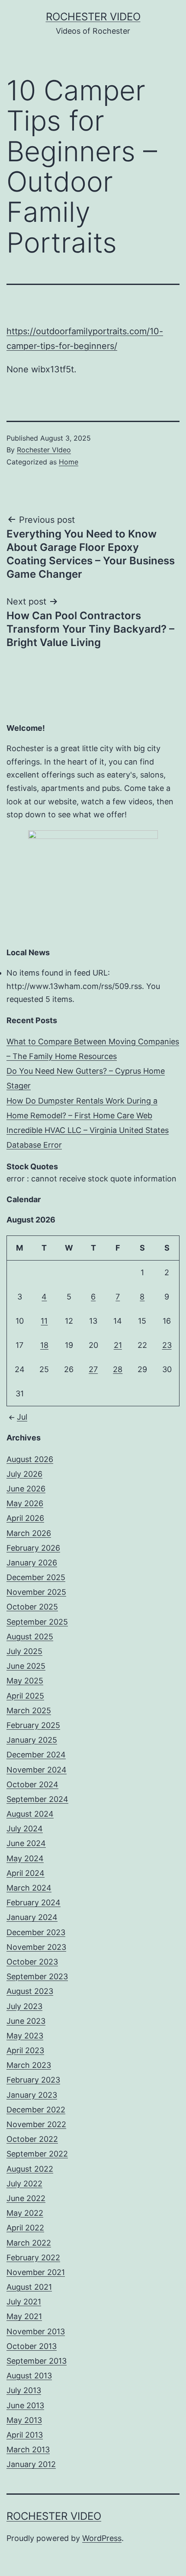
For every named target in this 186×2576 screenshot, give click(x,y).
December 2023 (36, 1932)
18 (44, 1345)
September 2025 (37, 1622)
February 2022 (33, 2258)
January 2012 (31, 2464)
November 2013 (36, 2331)
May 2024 (25, 1858)
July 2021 (24, 2302)
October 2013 (32, 2346)
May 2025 (25, 1681)
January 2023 (32, 2095)
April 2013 (25, 2435)
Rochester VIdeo (44, 450)
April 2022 (25, 2228)
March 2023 (29, 2065)
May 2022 (25, 2213)
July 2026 (24, 1474)
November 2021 (36, 2272)
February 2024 (34, 1902)
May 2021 (24, 2316)
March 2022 (29, 2243)
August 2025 (30, 1637)
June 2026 (26, 1489)
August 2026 (30, 1459)
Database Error (34, 1145)
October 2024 (32, 1784)
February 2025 (33, 1725)
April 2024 (26, 1873)
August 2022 (30, 2169)
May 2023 (25, 2036)
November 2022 (36, 2124)
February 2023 (33, 2080)
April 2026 (25, 1518)
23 (167, 1345)
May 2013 (24, 2420)
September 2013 (37, 2361)
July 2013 (24, 2390)
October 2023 (32, 1962)
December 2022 (36, 2110)
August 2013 (29, 2376)
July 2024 (25, 1829)
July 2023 (24, 2006)
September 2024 (37, 1799)
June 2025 (26, 1666)
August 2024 (30, 1814)
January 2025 (32, 1740)
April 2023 (25, 2050)
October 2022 (32, 2139)
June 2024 (26, 1843)
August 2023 (30, 1991)
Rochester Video (93, 17)
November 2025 (36, 1592)
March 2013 (28, 2450)
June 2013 (25, 2405)
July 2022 (24, 2184)
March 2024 (29, 1888)
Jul (22, 1417)
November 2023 (36, 1947)
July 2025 (24, 1651)
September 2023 (37, 1976)
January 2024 (32, 1917)
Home (69, 462)
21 (118, 1345)
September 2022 (37, 2154)
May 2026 (25, 1503)
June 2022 (26, 2198)
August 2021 (29, 2287)
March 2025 (29, 1710)
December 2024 (36, 1755)
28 (118, 1369)
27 (93, 1369)
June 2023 (26, 2021)
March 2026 (29, 1533)
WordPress (102, 2538)
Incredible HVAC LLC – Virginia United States (88, 1130)
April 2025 (25, 1696)
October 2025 (32, 1607)
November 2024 (37, 1770)
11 (44, 1321)
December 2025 (36, 1577)
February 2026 (33, 1548)
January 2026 (32, 1563)
